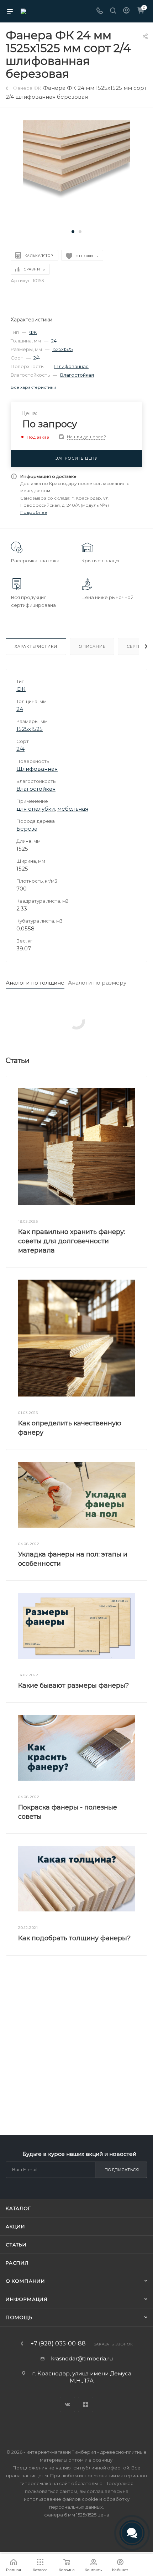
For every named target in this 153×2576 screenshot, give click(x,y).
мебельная (73, 809)
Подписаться (122, 2170)
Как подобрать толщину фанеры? (74, 1938)
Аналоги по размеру (97, 983)
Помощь (19, 2317)
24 (54, 341)
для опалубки (36, 809)
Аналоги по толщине (35, 983)
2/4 (37, 358)
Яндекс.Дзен (86, 2404)
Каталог (18, 2208)
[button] (73, 232)
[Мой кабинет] (126, 11)
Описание (92, 646)
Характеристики (36, 646)
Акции (15, 2226)
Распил (17, 2263)
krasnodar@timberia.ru (82, 2358)
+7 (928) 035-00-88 (58, 2344)
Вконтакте (67, 2404)
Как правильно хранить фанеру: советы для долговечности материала (72, 1241)
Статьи (16, 2245)
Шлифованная (71, 366)
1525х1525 (62, 349)
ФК (33, 332)
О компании (25, 2281)
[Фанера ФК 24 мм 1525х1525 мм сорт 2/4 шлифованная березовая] (76, 173)
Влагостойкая (77, 375)
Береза (27, 829)
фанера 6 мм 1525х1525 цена (77, 2515)
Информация (27, 2299)
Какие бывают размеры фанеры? (73, 1686)
